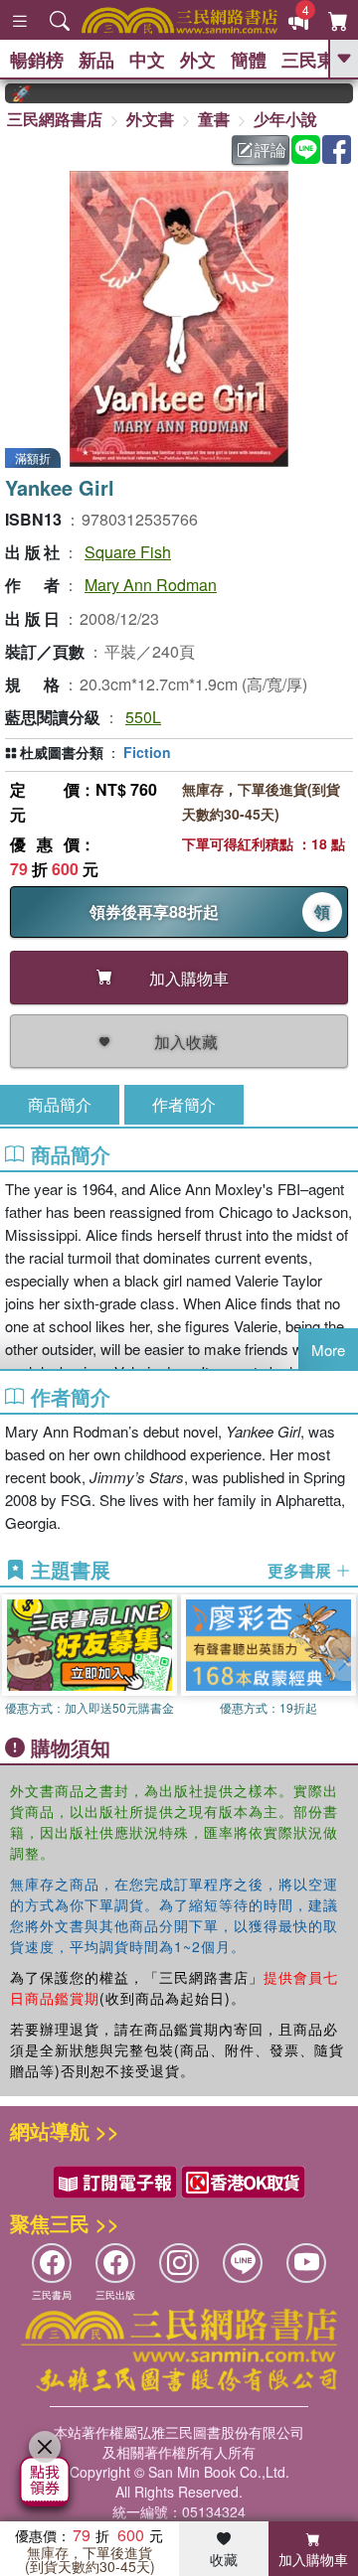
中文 (147, 60)
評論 (270, 150)
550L (143, 717)
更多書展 (301, 1571)
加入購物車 (313, 2559)
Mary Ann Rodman (151, 585)
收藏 (224, 2559)
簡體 (249, 60)
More (328, 1350)
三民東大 (317, 60)
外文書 (150, 119)
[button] (343, 1659)
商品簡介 (60, 1104)
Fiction (147, 752)
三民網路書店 (55, 119)
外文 (198, 60)
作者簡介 (184, 1104)
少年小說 (285, 119)
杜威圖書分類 (62, 752)
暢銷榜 (37, 60)
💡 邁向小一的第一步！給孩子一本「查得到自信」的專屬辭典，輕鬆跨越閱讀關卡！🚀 (8, 93)
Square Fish (128, 552)
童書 (214, 119)
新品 (96, 60)
